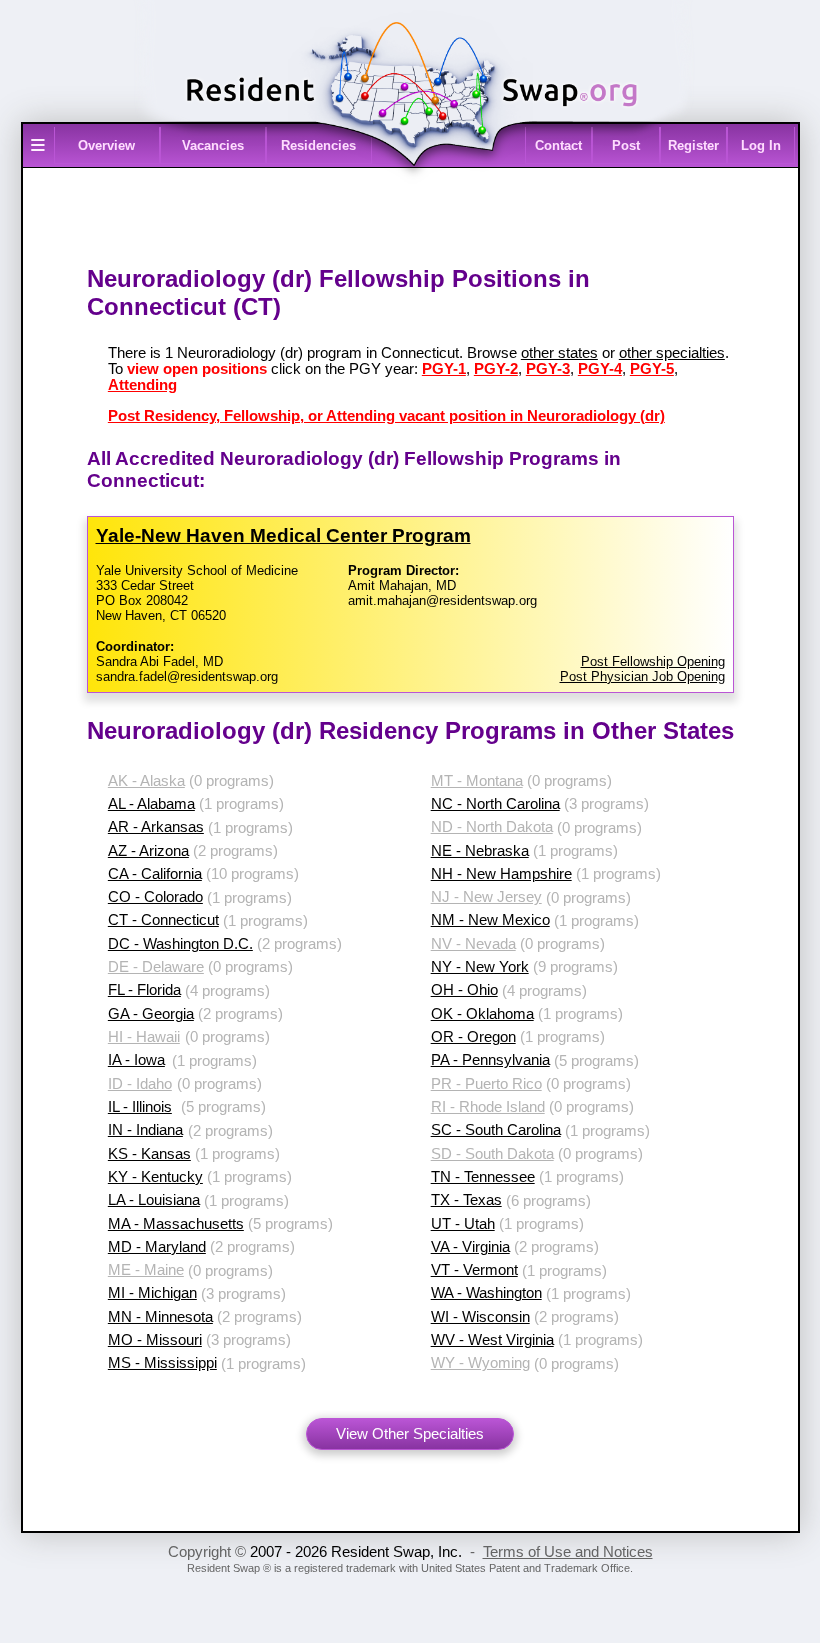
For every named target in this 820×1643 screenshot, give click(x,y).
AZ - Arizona (148, 851)
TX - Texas (466, 1200)
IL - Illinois (140, 1107)
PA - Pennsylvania (490, 1060)
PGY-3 (548, 369)
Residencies (318, 145)
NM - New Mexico (490, 920)
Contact (558, 145)
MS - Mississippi (162, 1363)
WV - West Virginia (492, 1340)
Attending (142, 385)
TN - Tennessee (483, 1177)
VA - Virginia (470, 1247)
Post (626, 145)
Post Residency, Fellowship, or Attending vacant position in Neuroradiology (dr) (386, 416)
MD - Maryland (157, 1247)
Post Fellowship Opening (653, 661)
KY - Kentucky (155, 1177)
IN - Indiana (145, 1130)
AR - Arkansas (156, 827)
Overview (106, 145)
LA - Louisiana (154, 1200)
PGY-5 (652, 369)
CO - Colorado (155, 897)
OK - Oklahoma (482, 1014)
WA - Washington (486, 1293)
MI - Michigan (152, 1293)
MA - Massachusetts (176, 1224)
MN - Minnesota (160, 1317)
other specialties (672, 353)
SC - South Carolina (496, 1130)
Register (693, 145)
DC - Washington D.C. (180, 944)
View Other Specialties (410, 1434)
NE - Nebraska (480, 851)
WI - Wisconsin (480, 1317)
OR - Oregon (473, 1037)
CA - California (155, 874)
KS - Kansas (149, 1154)
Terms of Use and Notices (568, 1552)
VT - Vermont (474, 1270)
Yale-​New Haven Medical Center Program (283, 535)
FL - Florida (144, 990)
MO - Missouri (155, 1340)
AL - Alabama (151, 804)
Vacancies (213, 145)
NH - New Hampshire (501, 874)
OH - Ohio (464, 990)
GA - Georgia (151, 1014)
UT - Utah (463, 1224)
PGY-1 (444, 369)
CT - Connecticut (163, 920)
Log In (761, 145)
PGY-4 (600, 369)
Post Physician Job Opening (642, 676)
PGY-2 (496, 369)
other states (559, 353)
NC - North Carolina (495, 804)
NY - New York (480, 967)
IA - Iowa (136, 1060)
